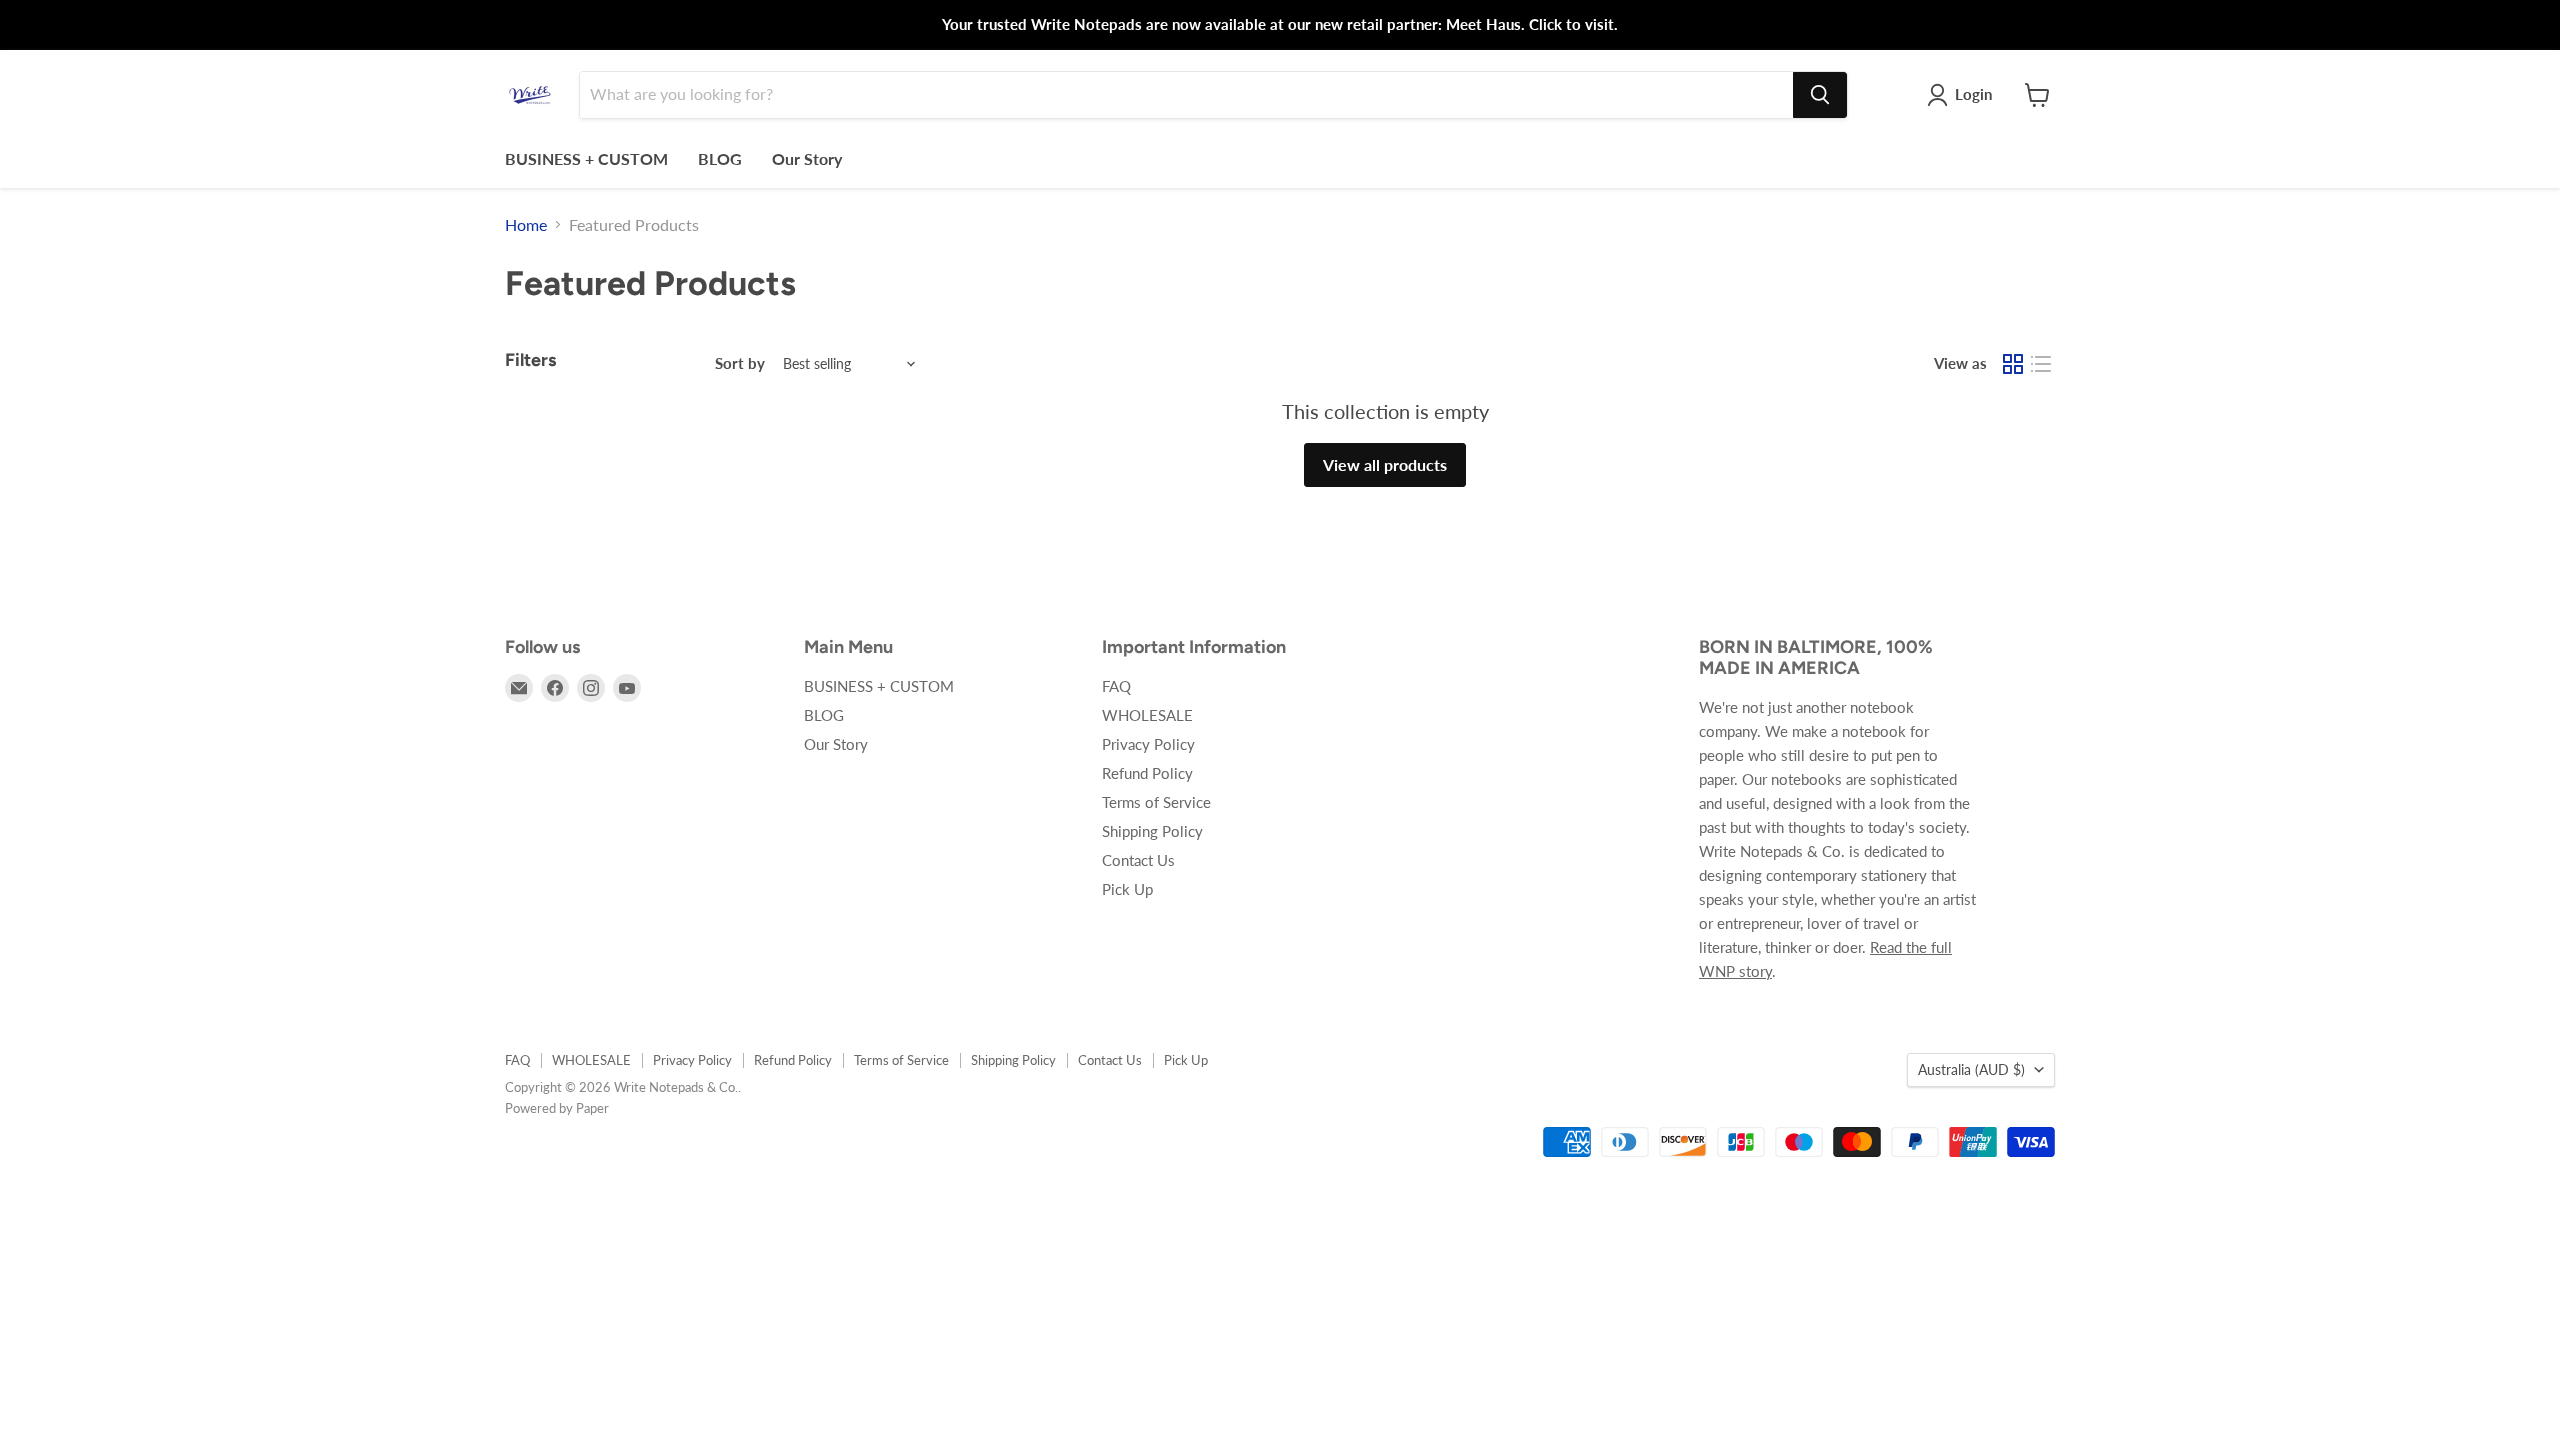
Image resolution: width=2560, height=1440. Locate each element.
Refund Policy (1147, 773)
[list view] (2041, 364)
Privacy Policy (1148, 744)
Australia (1971, 1069)
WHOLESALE (1147, 715)
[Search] (1820, 95)
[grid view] (2013, 364)
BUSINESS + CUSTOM (586, 158)
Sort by (740, 363)
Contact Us (1138, 860)
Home (526, 225)
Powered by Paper (557, 1108)
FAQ (1116, 686)
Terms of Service (1156, 802)
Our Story (807, 158)
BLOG (720, 158)
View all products (1385, 464)
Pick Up (1127, 889)
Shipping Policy (1152, 831)
